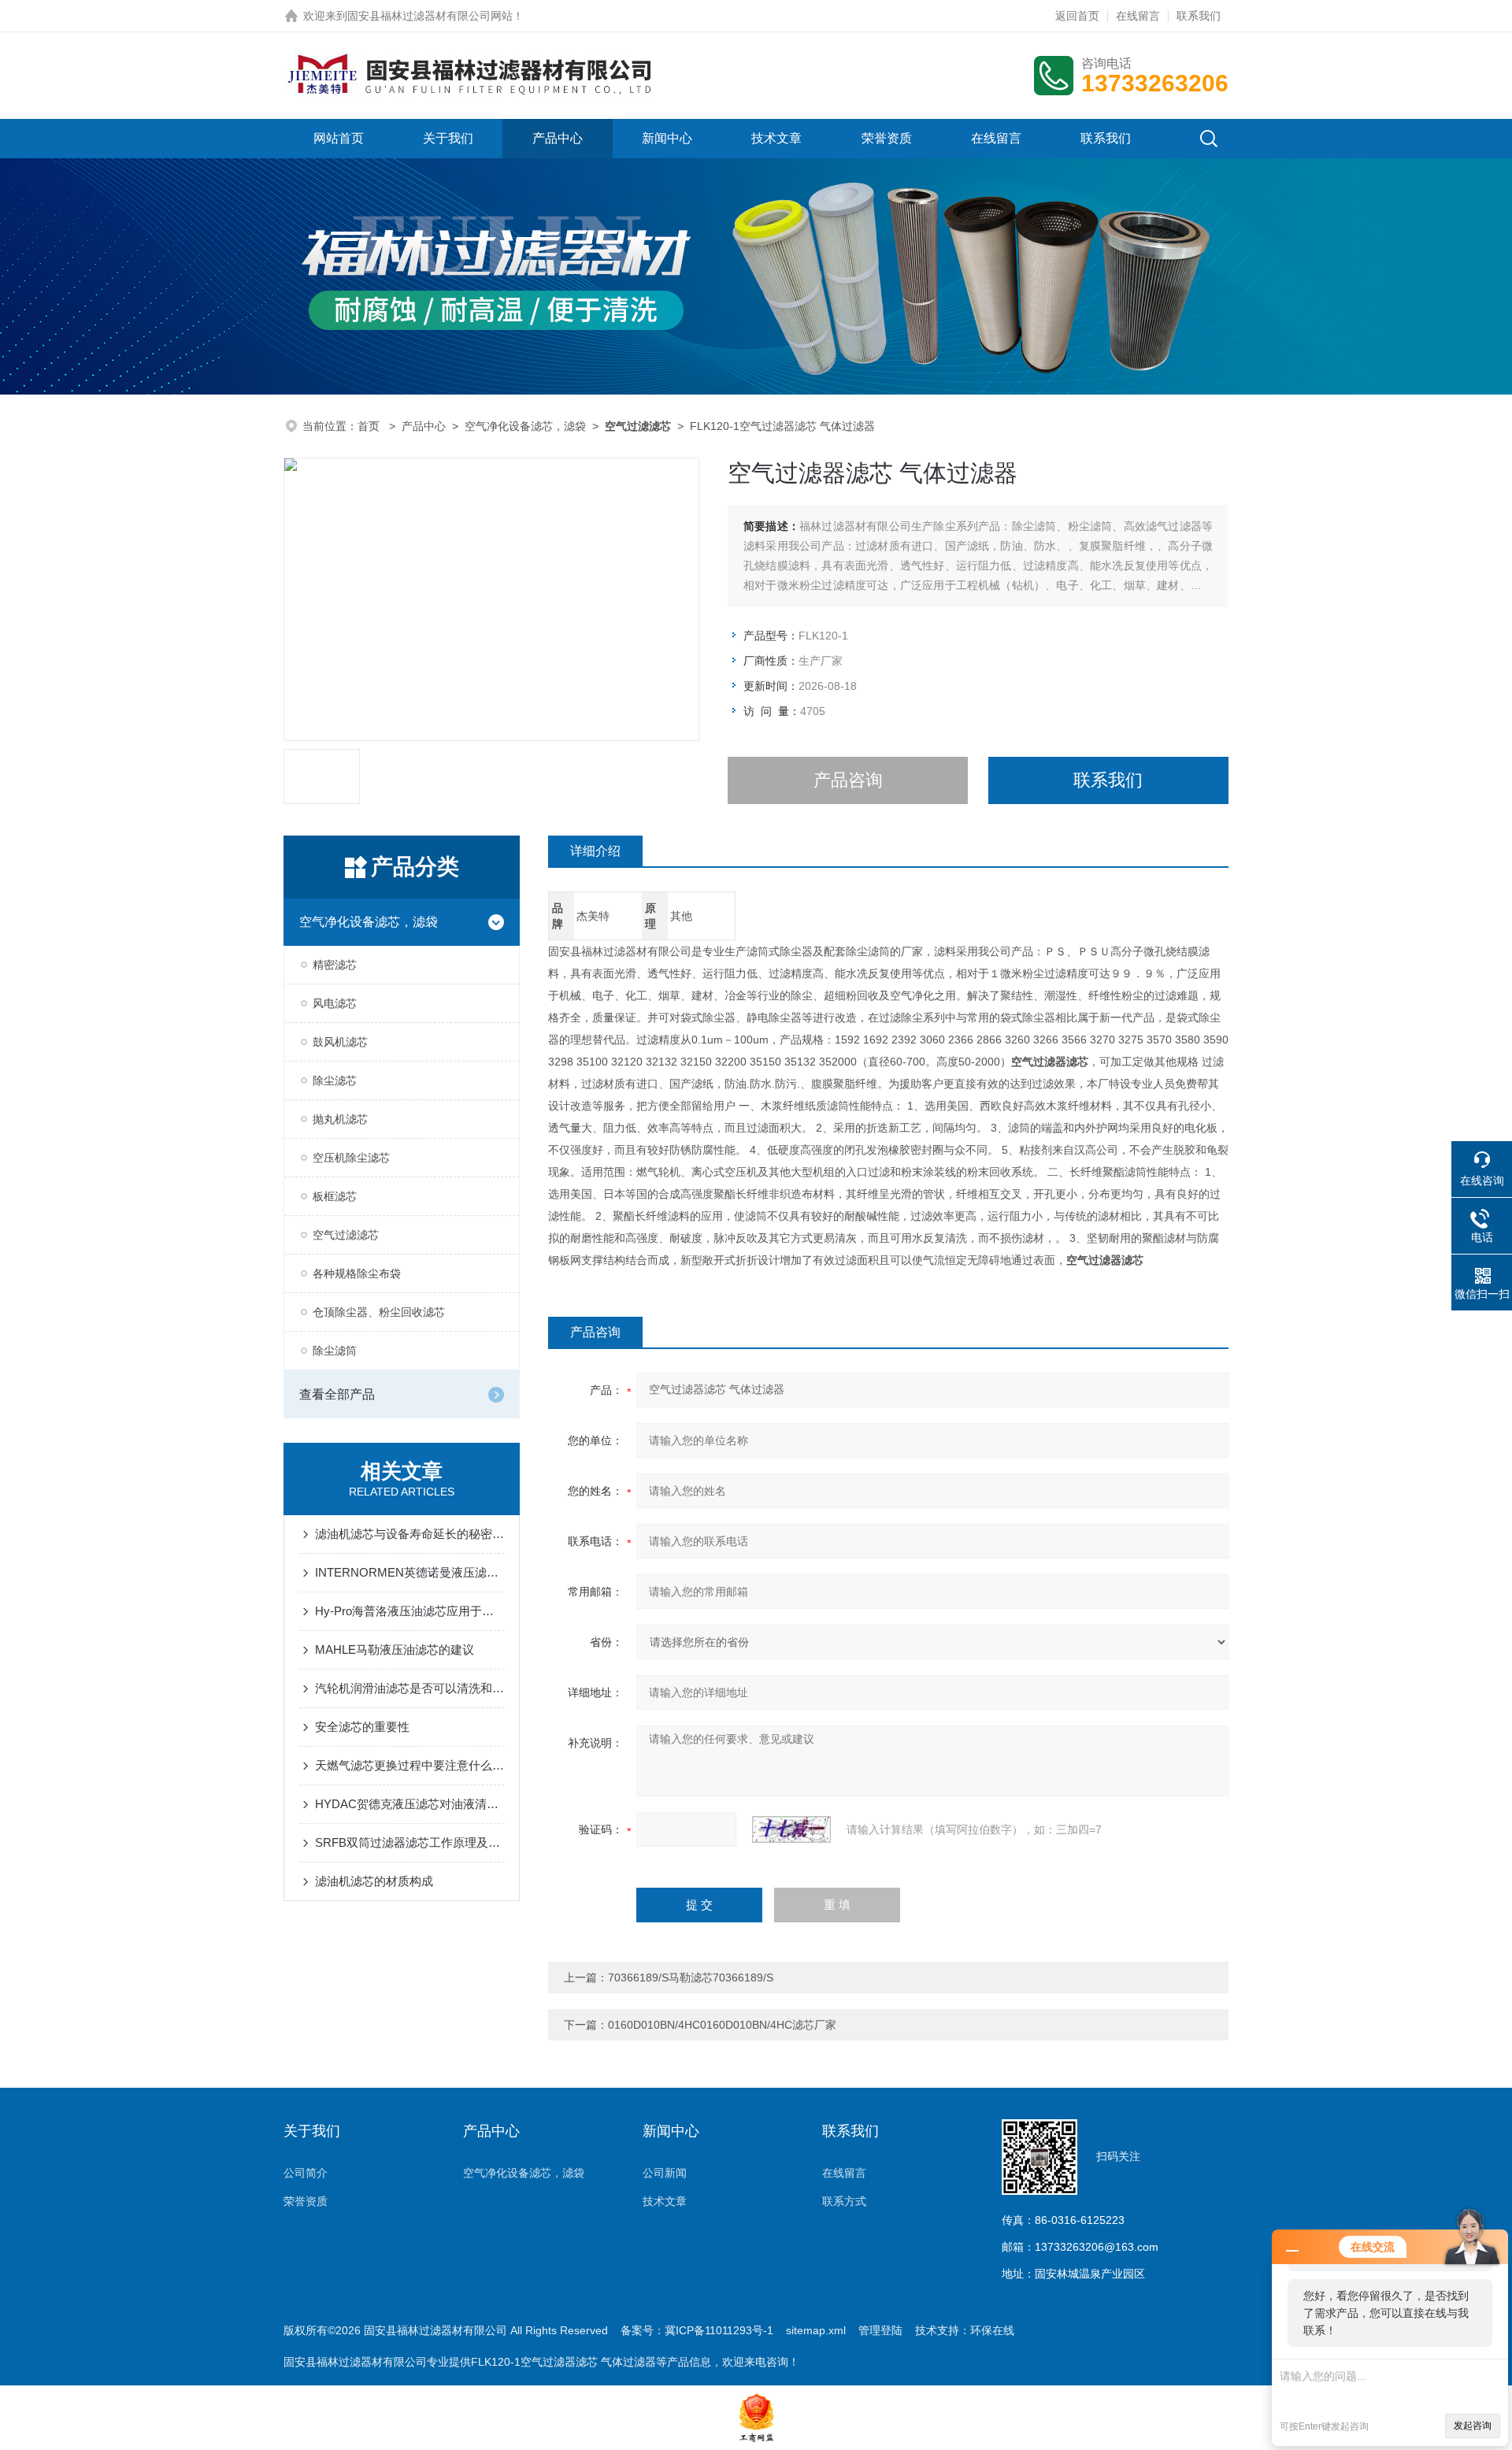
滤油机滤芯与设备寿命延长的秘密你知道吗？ (409, 1534)
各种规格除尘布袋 (357, 1273)
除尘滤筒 (335, 1351)
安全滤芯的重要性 (362, 1727)
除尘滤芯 (335, 1080)
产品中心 (558, 138)
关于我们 (448, 138)
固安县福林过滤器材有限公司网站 (430, 16)
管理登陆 (880, 2330)
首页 (370, 426)
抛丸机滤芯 (340, 1119)
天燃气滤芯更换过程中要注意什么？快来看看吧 (409, 1765)
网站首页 (339, 138)
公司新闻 (665, 2173)
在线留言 (1138, 16)
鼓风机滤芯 (340, 1042)
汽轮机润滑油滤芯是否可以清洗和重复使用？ (409, 1688)
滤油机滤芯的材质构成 (374, 1881)
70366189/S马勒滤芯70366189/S (691, 1977)
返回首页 (1077, 16)
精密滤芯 (335, 965)
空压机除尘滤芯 (351, 1158)
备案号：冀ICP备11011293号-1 (697, 2330)
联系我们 (1199, 16)
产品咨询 (848, 780)
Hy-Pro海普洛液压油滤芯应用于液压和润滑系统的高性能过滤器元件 (409, 1611)
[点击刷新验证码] (791, 1829)
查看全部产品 (337, 1394)
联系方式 (844, 2201)
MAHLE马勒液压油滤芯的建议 (395, 1649)
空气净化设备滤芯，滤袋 (525, 426)
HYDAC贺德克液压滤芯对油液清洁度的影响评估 (409, 1804)
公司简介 (306, 2173)
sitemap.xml (816, 2330)
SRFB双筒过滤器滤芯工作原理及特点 (409, 1842)
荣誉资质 (887, 138)
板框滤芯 (335, 1196)
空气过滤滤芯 (346, 1235)
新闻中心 (667, 138)
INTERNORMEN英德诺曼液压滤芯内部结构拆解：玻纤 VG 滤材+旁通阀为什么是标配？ (409, 1572)
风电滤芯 (335, 1003)
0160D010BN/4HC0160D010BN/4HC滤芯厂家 (722, 2025)
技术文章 (776, 138)
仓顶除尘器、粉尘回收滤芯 (379, 1312)
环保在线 (992, 2330)
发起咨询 (1473, 2426)
